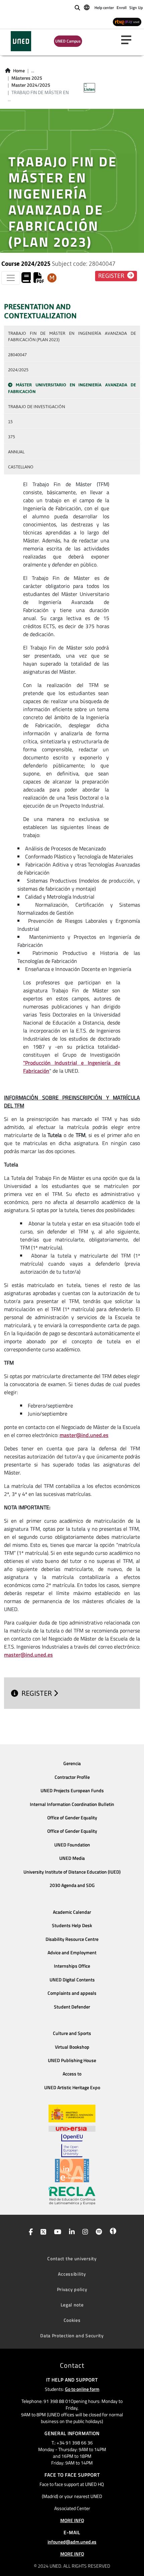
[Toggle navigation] (11, 278)
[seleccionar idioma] (87, 7)
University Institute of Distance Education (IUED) (72, 1872)
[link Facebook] (29, 2232)
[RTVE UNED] (127, 22)
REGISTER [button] (112, 276)
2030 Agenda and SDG (72, 1885)
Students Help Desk (72, 1925)
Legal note (72, 2305)
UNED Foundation (72, 1845)
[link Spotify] (98, 2232)
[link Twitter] (42, 2232)
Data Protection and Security (72, 2335)
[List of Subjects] (52, 278)
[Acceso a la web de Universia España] (72, 2128)
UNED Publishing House (72, 2060)
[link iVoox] (112, 2232)
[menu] (129, 40)
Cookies (72, 2320)
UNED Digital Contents (72, 1980)
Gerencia (72, 1763)
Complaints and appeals (72, 1993)
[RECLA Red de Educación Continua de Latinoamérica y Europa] (72, 2195)
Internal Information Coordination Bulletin (72, 1804)
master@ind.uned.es (84, 1435)
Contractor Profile (72, 1777)
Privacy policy (72, 2289)
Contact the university (72, 2258)
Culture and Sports (72, 2033)
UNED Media (72, 1858)
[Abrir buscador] (77, 8)
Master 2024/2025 (31, 85)
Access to (72, 2074)
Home (19, 71)
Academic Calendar (72, 1912)
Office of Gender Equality (72, 1818)
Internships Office (72, 1966)
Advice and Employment (72, 1953)
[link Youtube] (56, 2232)
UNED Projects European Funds (72, 1791)
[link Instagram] (84, 2232)
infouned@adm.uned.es (72, 2542)
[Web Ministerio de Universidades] (72, 2113)
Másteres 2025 (27, 78)
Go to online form (82, 2389)
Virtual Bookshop (72, 2047)
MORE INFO (72, 2520)
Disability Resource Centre (72, 1939)
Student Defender (72, 2007)
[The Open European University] (72, 2145)
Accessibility (72, 2274)
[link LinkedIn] (70, 2232)
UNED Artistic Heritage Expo (72, 2088)
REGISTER (38, 1693)
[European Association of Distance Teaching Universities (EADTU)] (72, 2171)
